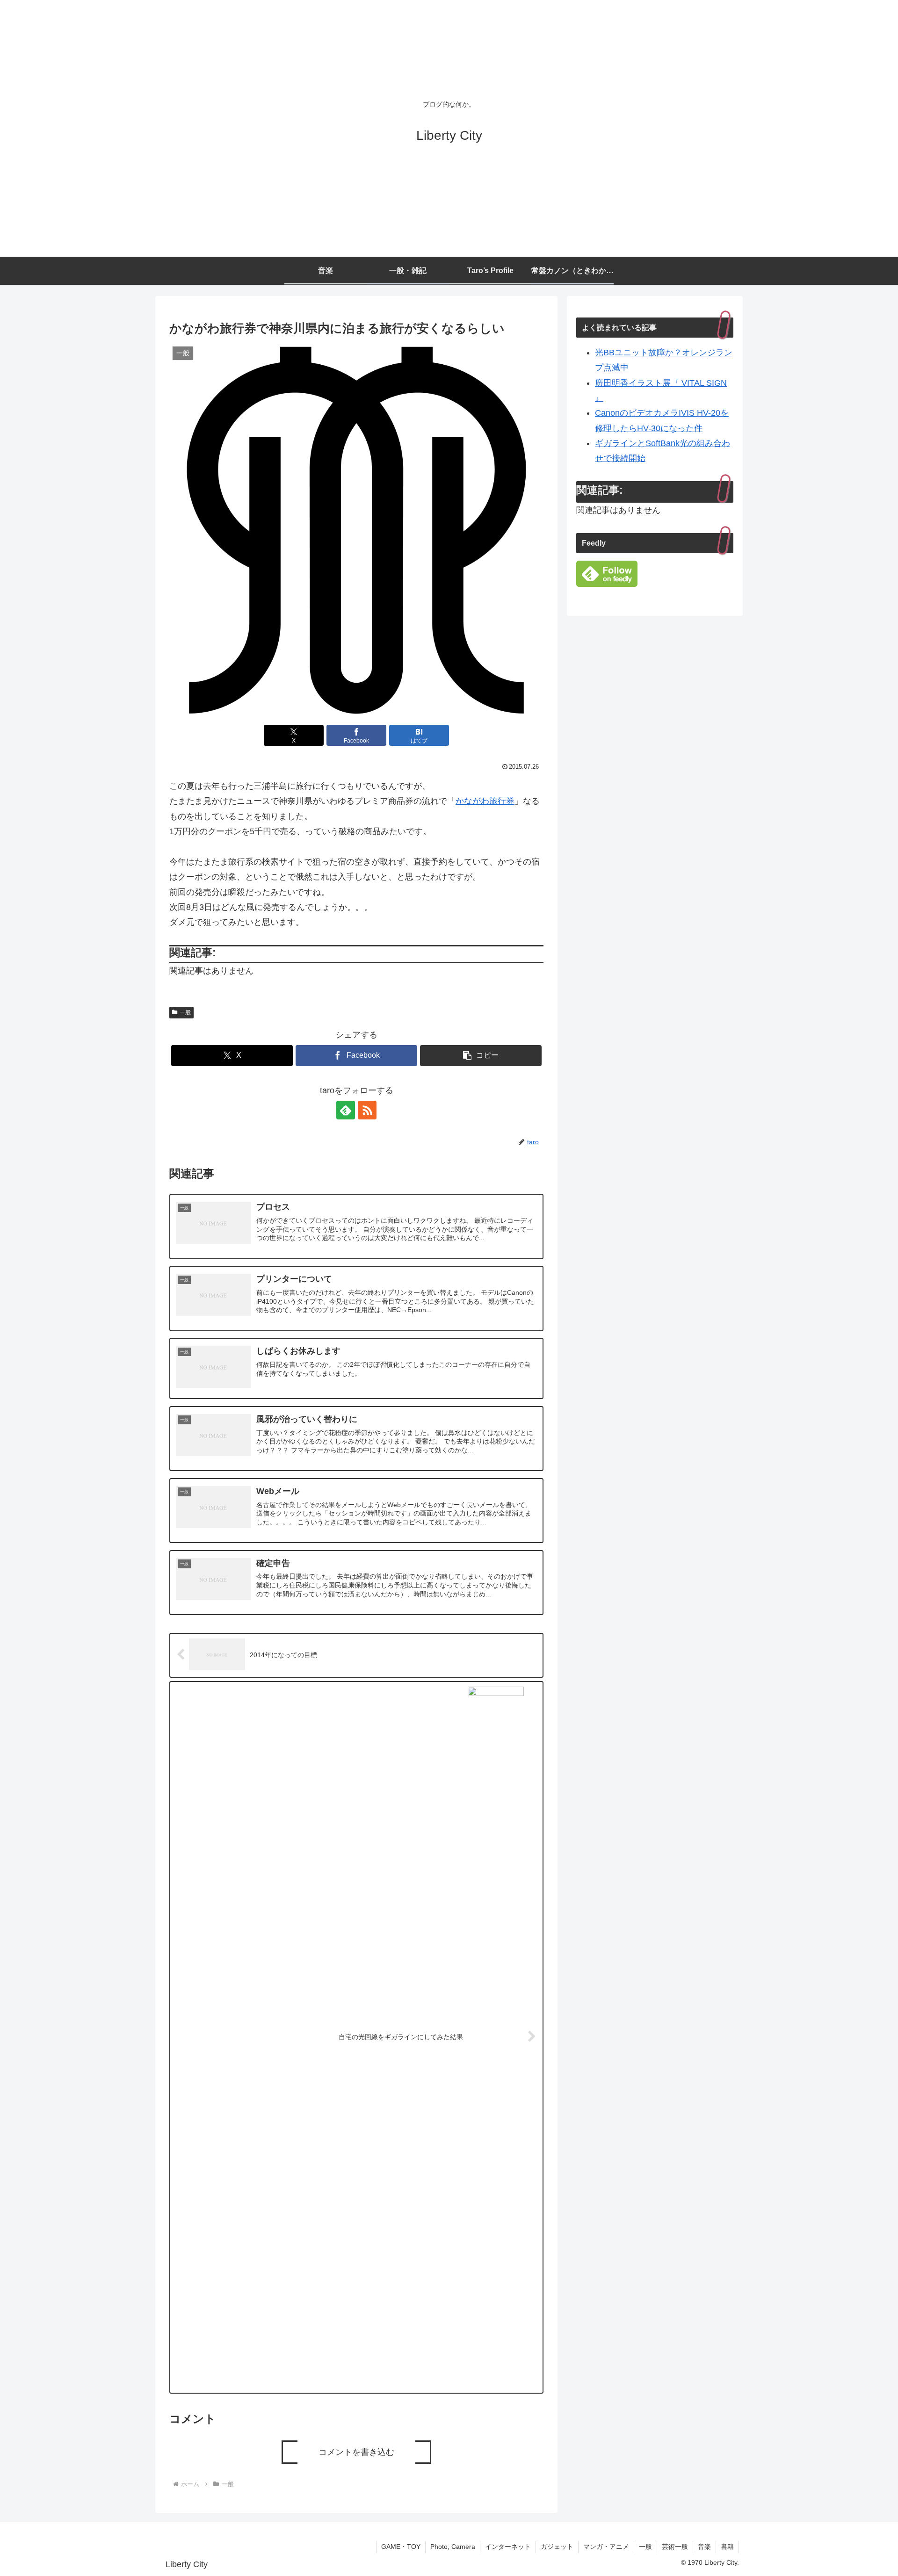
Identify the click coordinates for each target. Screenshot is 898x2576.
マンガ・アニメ (606, 2547)
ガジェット (557, 2547)
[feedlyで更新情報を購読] (346, 1110)
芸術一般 (675, 2547)
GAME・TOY (401, 2547)
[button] (481, 1056)
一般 (185, 1012)
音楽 (704, 2547)
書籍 (727, 2547)
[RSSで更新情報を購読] (367, 1110)
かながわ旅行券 (485, 801)
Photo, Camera (453, 2547)
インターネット (508, 2547)
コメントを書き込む (356, 2452)
